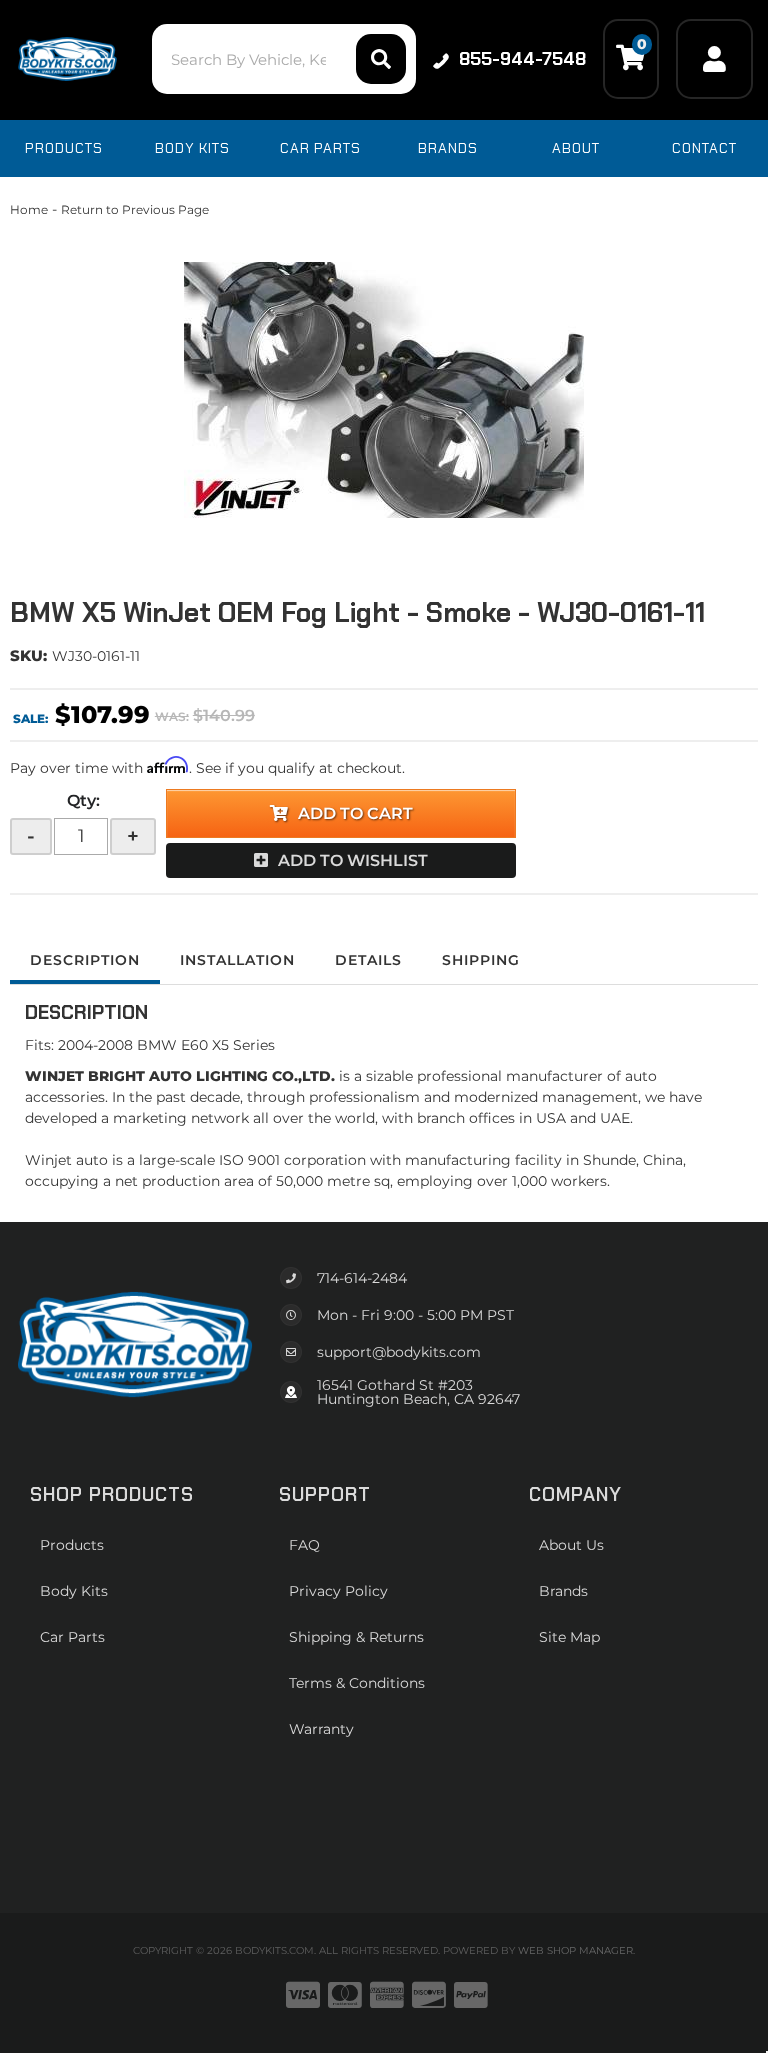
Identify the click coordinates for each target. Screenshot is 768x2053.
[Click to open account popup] (714, 59)
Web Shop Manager (575, 1950)
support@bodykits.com (399, 1352)
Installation (237, 960)
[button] (283, 59)
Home (29, 209)
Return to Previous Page (135, 209)
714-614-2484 (362, 1278)
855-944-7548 (522, 59)
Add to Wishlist (353, 860)
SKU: (28, 655)
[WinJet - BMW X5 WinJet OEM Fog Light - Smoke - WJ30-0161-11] (384, 390)
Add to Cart (355, 813)
